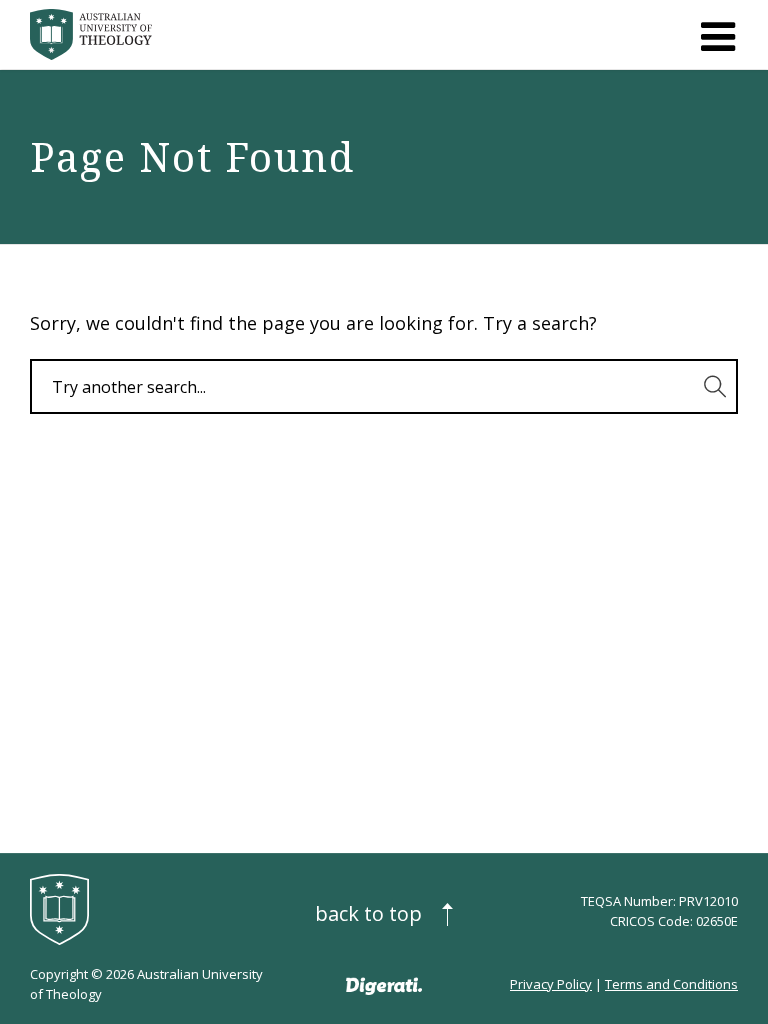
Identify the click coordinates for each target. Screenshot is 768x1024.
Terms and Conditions (671, 984)
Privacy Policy (551, 984)
